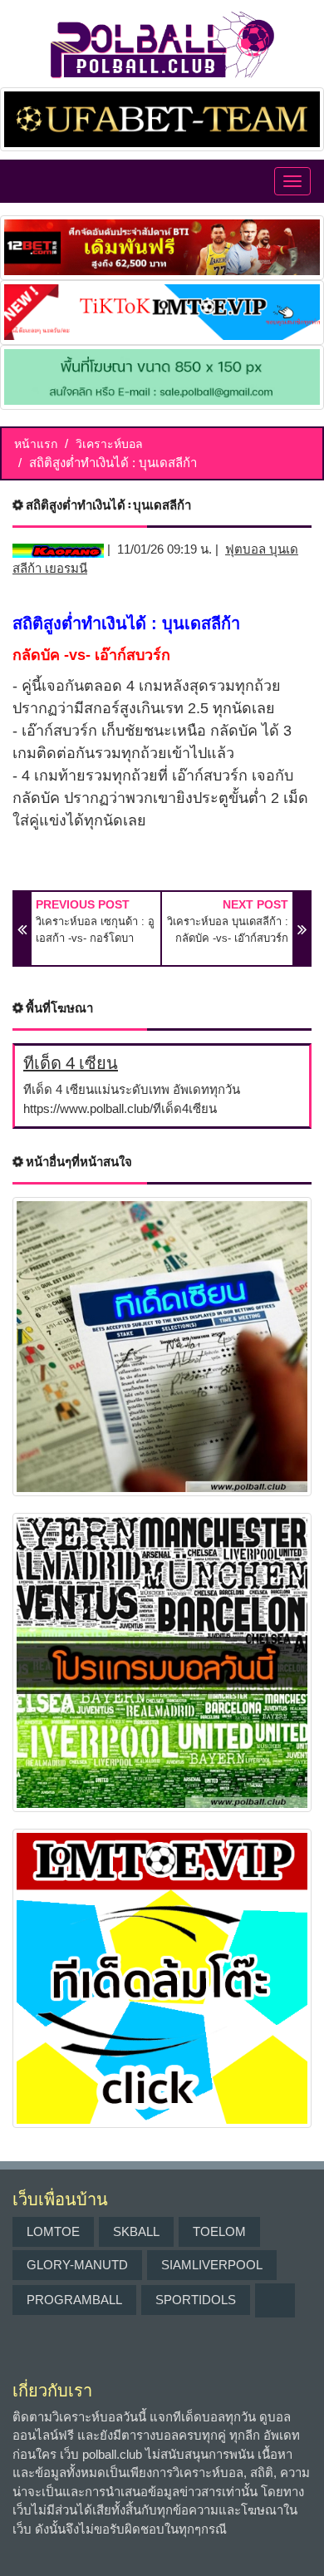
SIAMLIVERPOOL (212, 2265)
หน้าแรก (36, 444)
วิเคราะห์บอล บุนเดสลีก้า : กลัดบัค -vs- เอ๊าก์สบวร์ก (228, 930)
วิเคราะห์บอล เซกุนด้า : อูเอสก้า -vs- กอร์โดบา (95, 930)
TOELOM (219, 2231)
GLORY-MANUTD (77, 2265)
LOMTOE (53, 2231)
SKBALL (136, 2231)
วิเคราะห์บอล (109, 444)
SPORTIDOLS (196, 2300)
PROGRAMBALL (74, 2300)
